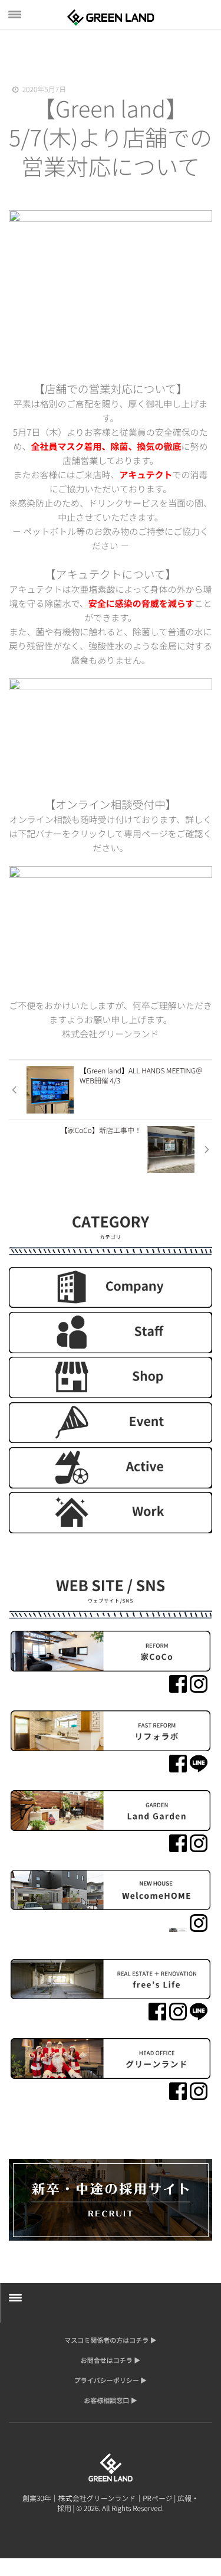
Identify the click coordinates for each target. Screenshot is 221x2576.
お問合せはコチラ (107, 2360)
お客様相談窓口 (106, 2401)
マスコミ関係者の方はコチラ (106, 2340)
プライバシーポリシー (107, 2381)
